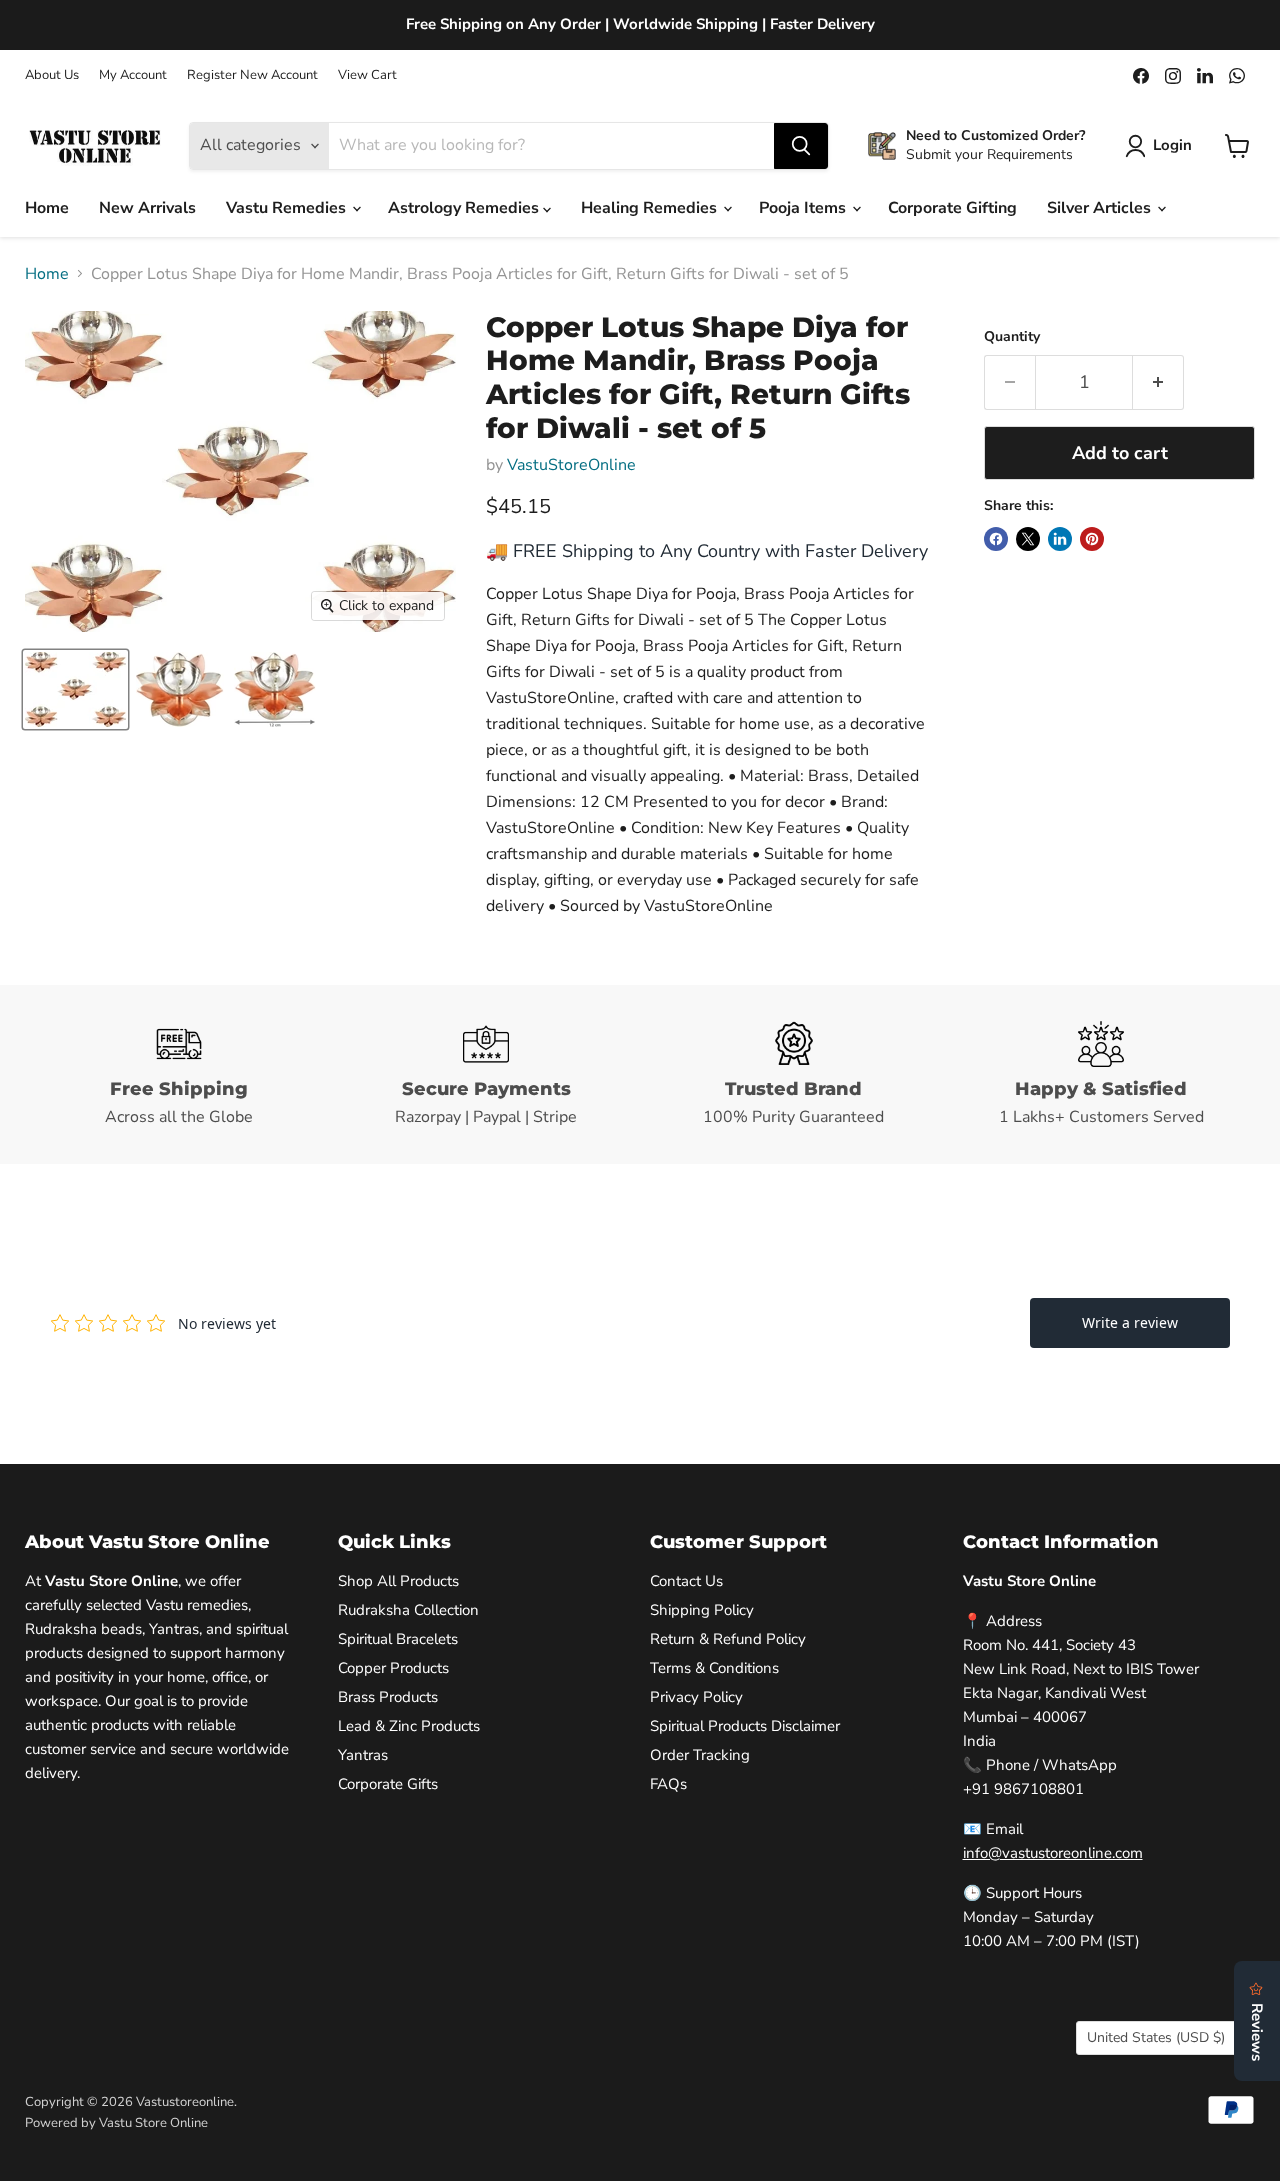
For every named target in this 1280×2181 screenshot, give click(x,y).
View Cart (367, 75)
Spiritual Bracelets (398, 1639)
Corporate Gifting (952, 208)
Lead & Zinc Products (409, 1726)
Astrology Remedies (465, 208)
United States (1156, 2037)
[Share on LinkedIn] (1060, 539)
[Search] (801, 146)
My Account (133, 75)
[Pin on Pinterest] (1092, 539)
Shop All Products (398, 1581)
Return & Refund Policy (728, 1639)
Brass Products (388, 1697)
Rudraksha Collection (408, 1610)
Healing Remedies (651, 208)
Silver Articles (1101, 208)
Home (47, 208)
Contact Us (686, 1581)
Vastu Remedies (288, 208)
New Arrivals (147, 208)
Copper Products (393, 1668)
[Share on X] (1028, 539)
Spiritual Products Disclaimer (745, 1726)
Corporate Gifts (388, 1784)
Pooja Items (804, 208)
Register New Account (252, 75)
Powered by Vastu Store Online (116, 2123)
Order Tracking (700, 1755)
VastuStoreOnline (571, 465)
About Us (52, 75)
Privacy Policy (696, 1697)
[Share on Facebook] (996, 539)
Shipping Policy (702, 1610)
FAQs (668, 1784)
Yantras (363, 1755)
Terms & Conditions (714, 1668)
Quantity (1012, 337)
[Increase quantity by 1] (1158, 382)
